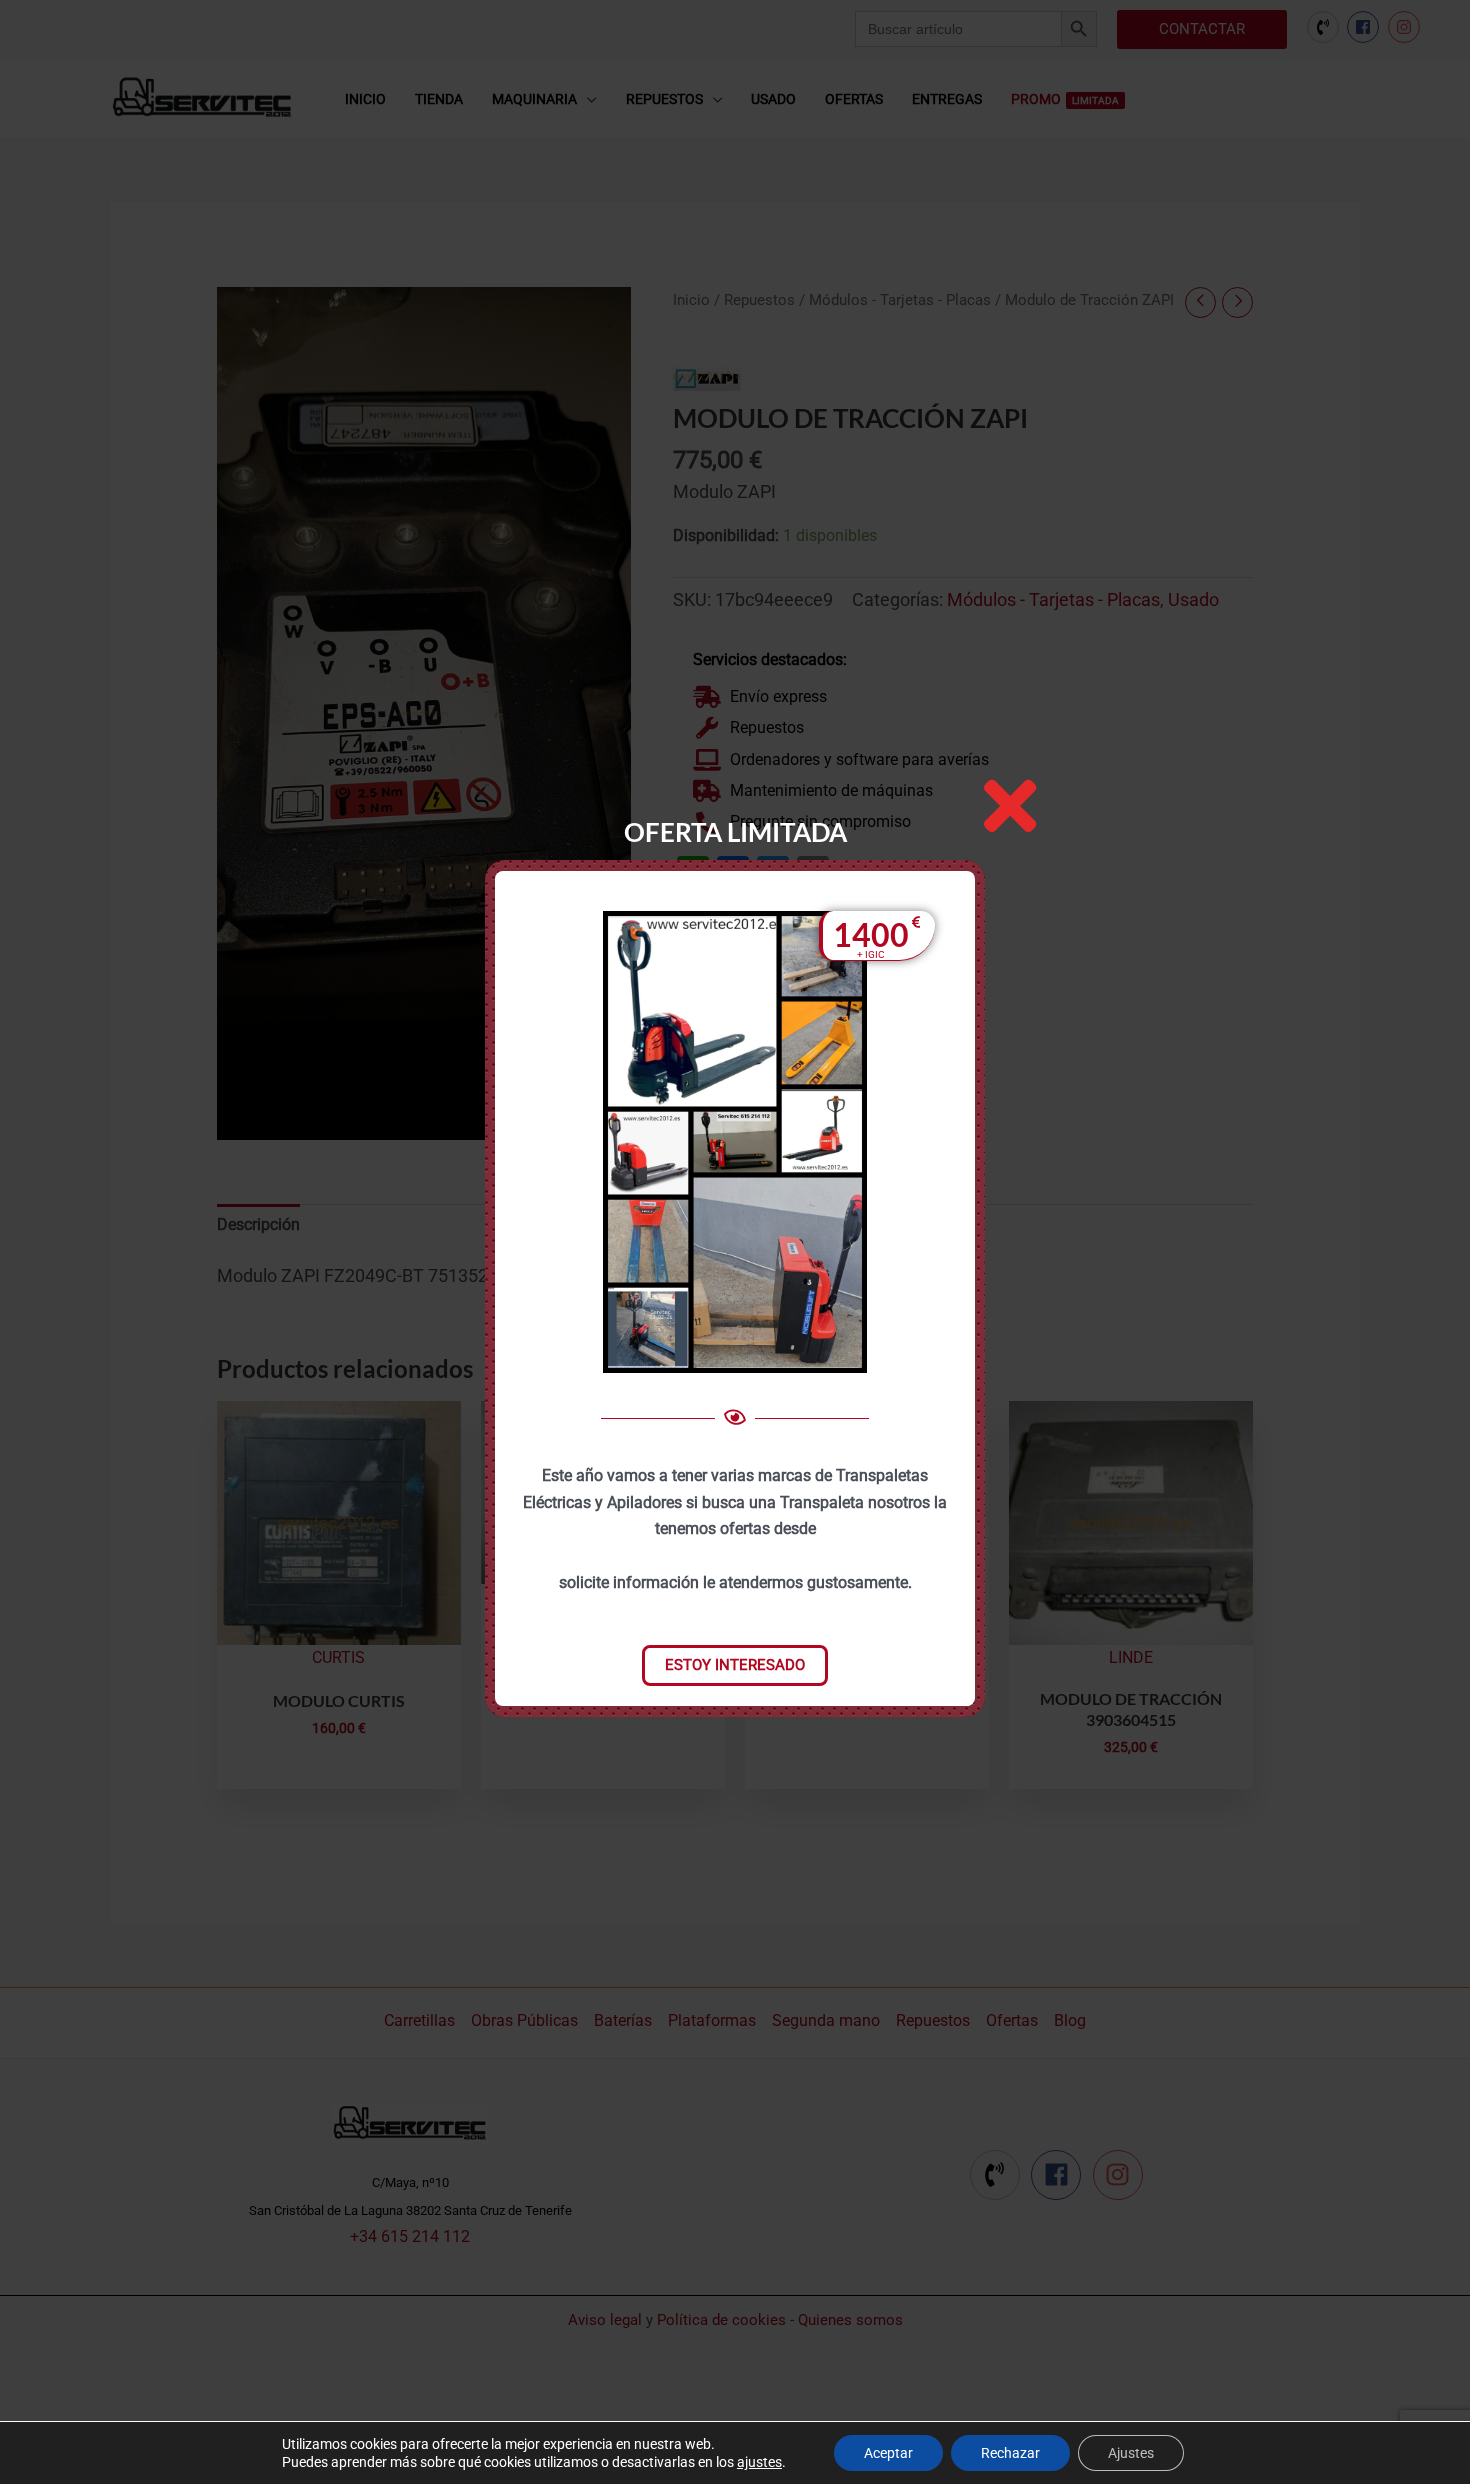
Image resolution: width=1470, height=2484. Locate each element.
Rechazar (1010, 2453)
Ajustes (1131, 2453)
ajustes (759, 2462)
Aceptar (888, 2453)
